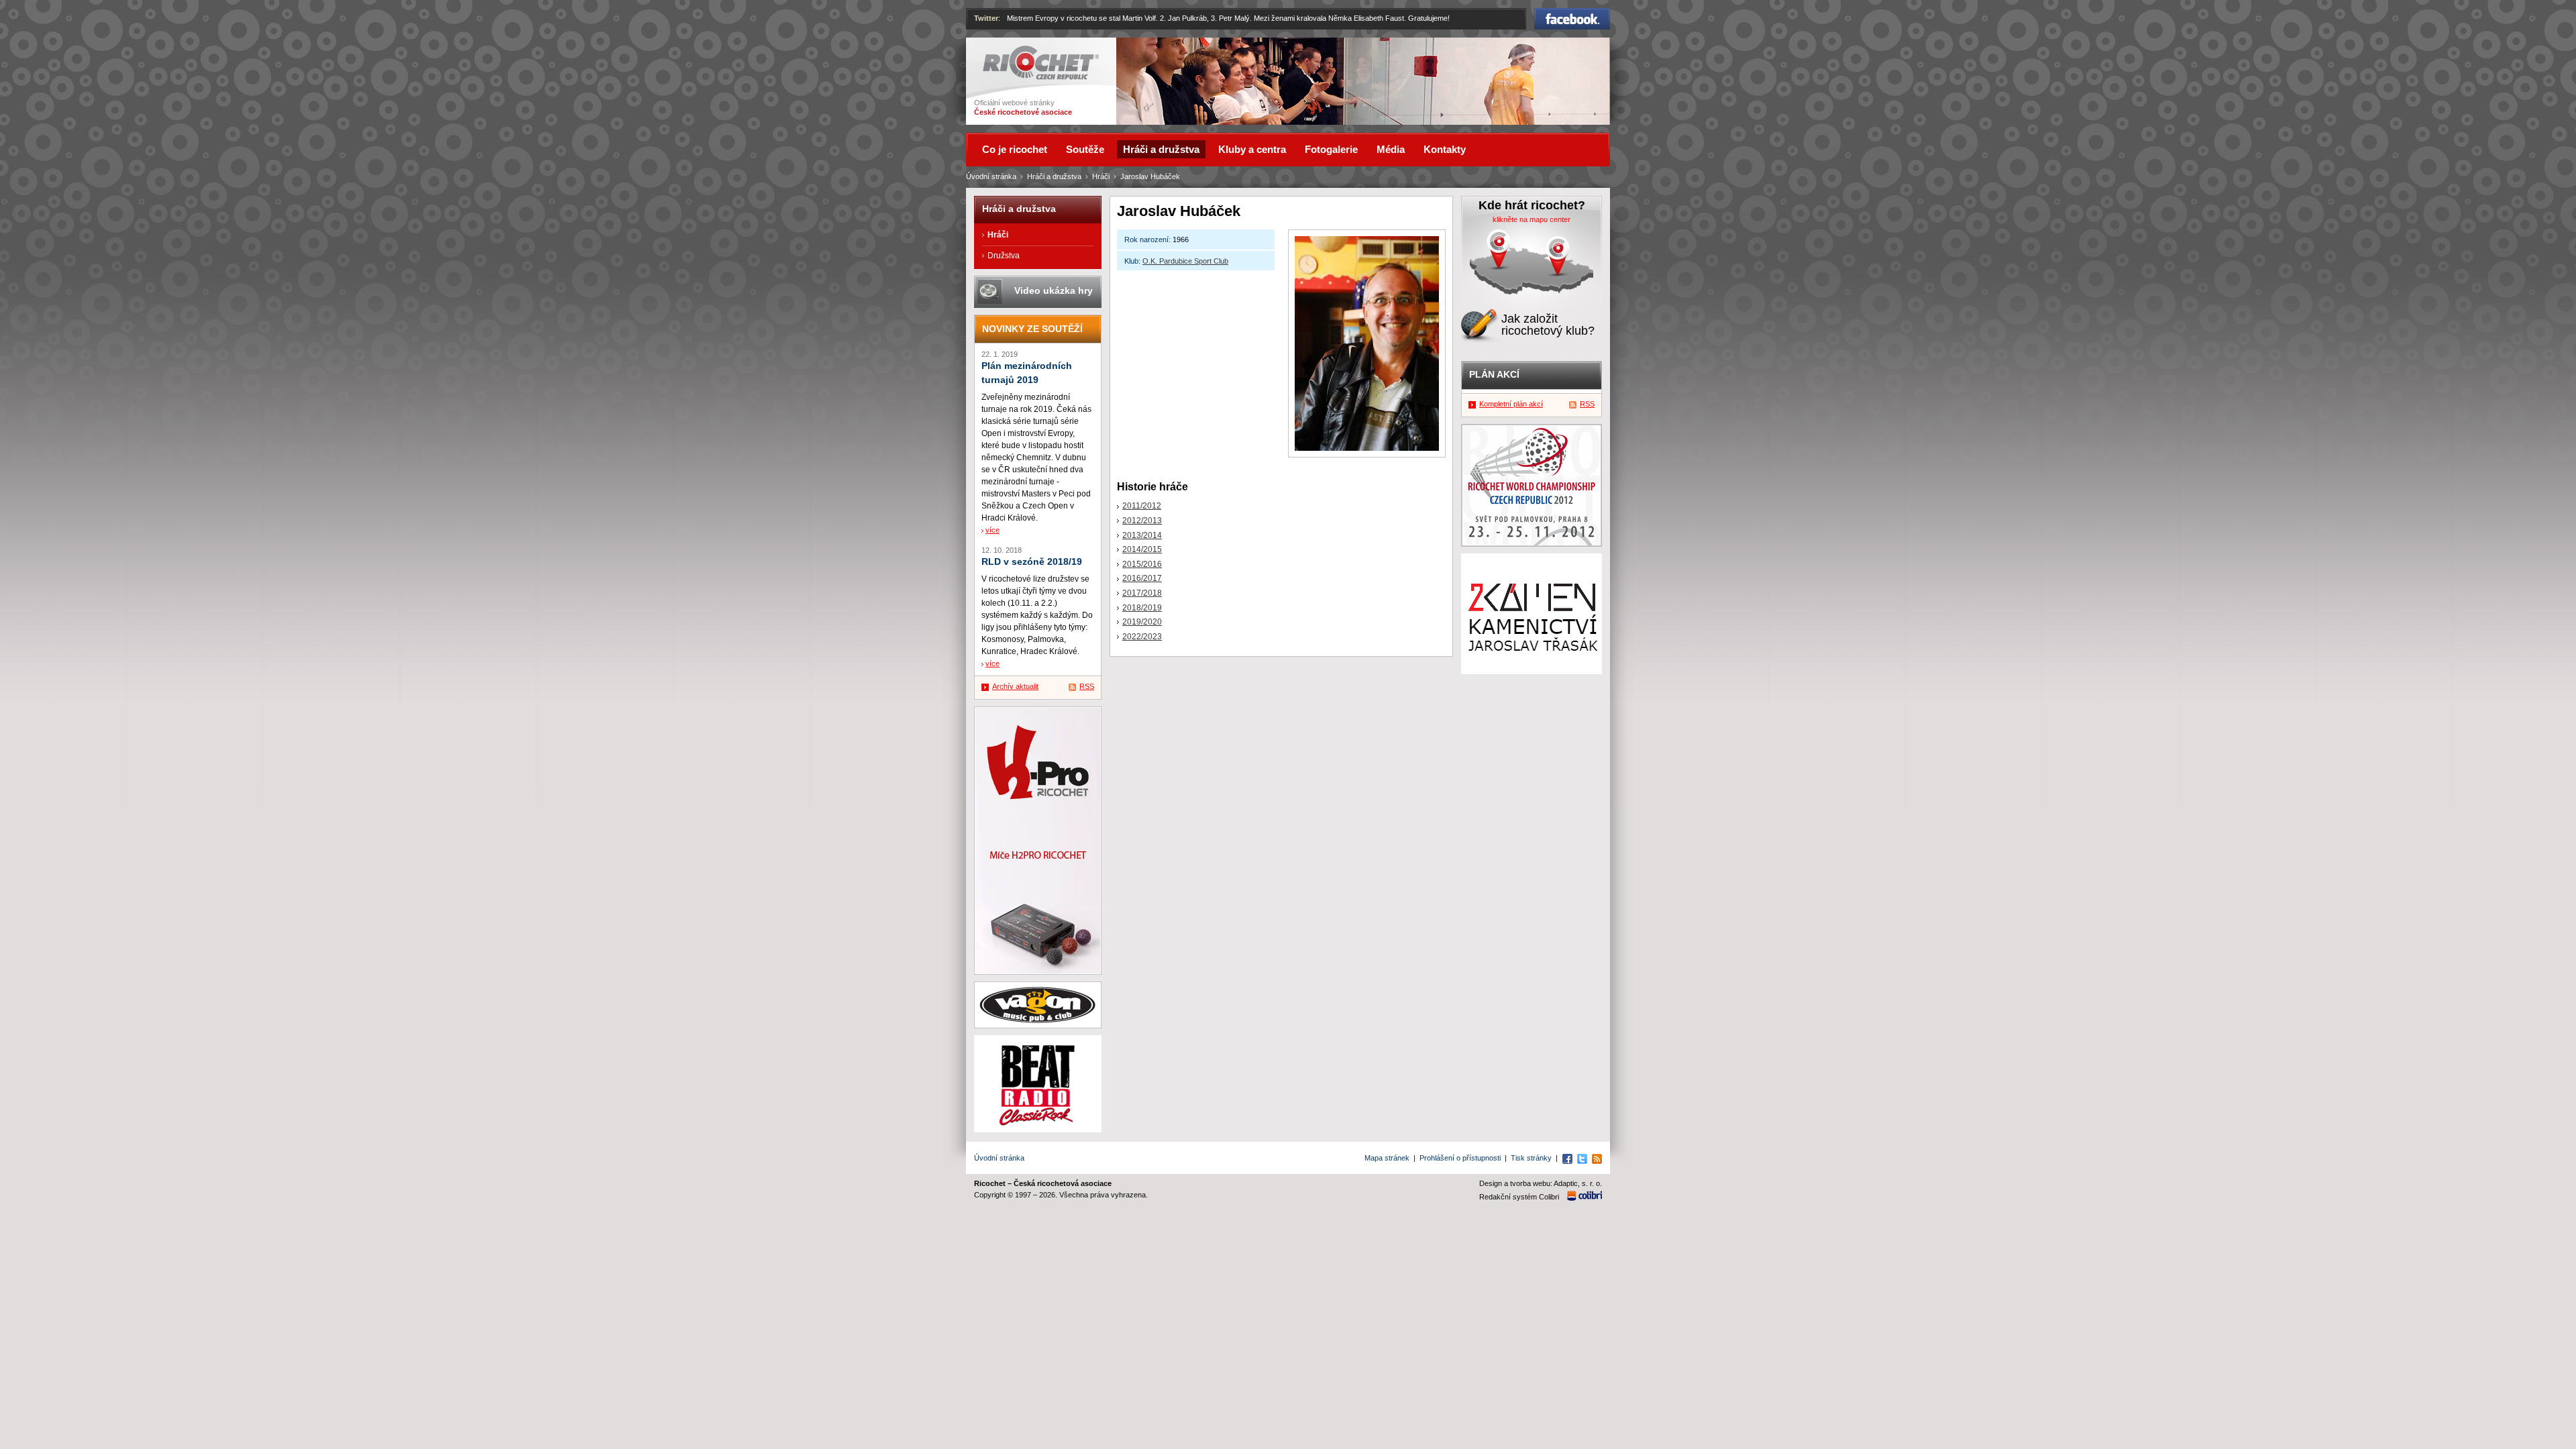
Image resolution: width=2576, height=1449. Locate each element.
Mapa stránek (1387, 1158)
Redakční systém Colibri (1519, 1197)
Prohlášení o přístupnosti (1460, 1158)
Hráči (1101, 176)
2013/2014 (1142, 535)
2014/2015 (1142, 549)
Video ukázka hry (1054, 290)
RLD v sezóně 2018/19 (1032, 562)
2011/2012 (1142, 506)
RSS (1087, 686)
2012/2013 (1142, 521)
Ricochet (1000, 52)
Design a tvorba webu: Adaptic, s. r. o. (1541, 1183)
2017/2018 (1142, 593)
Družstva (1004, 256)
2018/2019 (1142, 608)
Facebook (1572, 14)
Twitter (986, 18)
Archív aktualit (1015, 686)
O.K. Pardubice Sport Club (1185, 261)
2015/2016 (1142, 564)
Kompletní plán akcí (1511, 404)
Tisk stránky (1531, 1158)
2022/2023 (1142, 637)
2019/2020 (1142, 622)
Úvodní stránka (991, 176)
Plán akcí (1494, 374)
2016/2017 (1142, 578)
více (992, 530)
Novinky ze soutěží (1032, 329)
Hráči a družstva (1054, 176)
